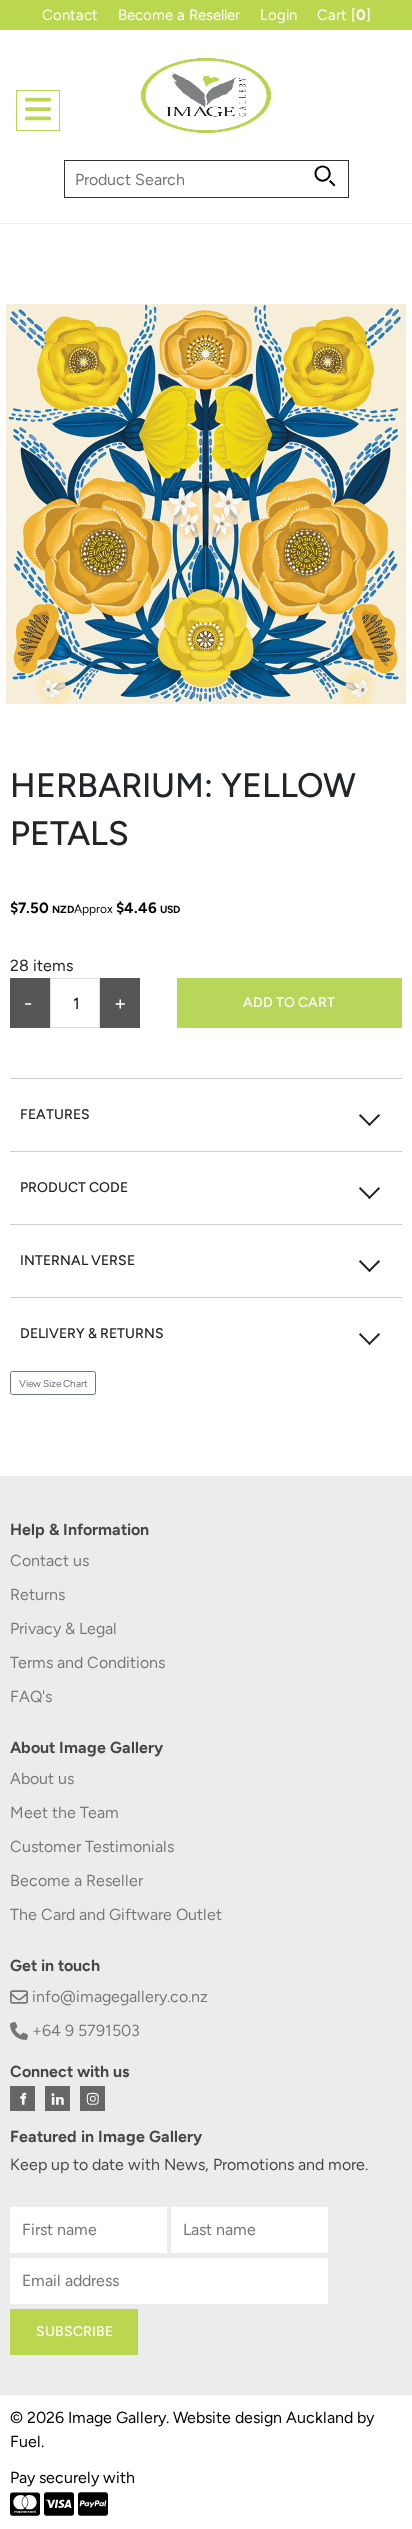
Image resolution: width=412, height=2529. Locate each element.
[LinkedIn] (57, 2098)
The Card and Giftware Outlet (116, 1914)
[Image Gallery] (206, 103)
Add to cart (289, 1002)
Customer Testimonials (92, 1846)
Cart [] (344, 15)
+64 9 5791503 (84, 2030)
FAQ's (31, 1696)
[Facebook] (22, 2098)
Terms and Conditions (87, 1662)
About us (42, 1778)
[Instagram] (92, 2098)
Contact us (49, 1560)
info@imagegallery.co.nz (118, 1996)
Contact (70, 15)
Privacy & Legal (63, 1628)
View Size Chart (53, 1383)
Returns (37, 1594)
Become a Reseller (179, 15)
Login (278, 15)
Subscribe (74, 2331)
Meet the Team (64, 1812)
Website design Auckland (263, 2417)
